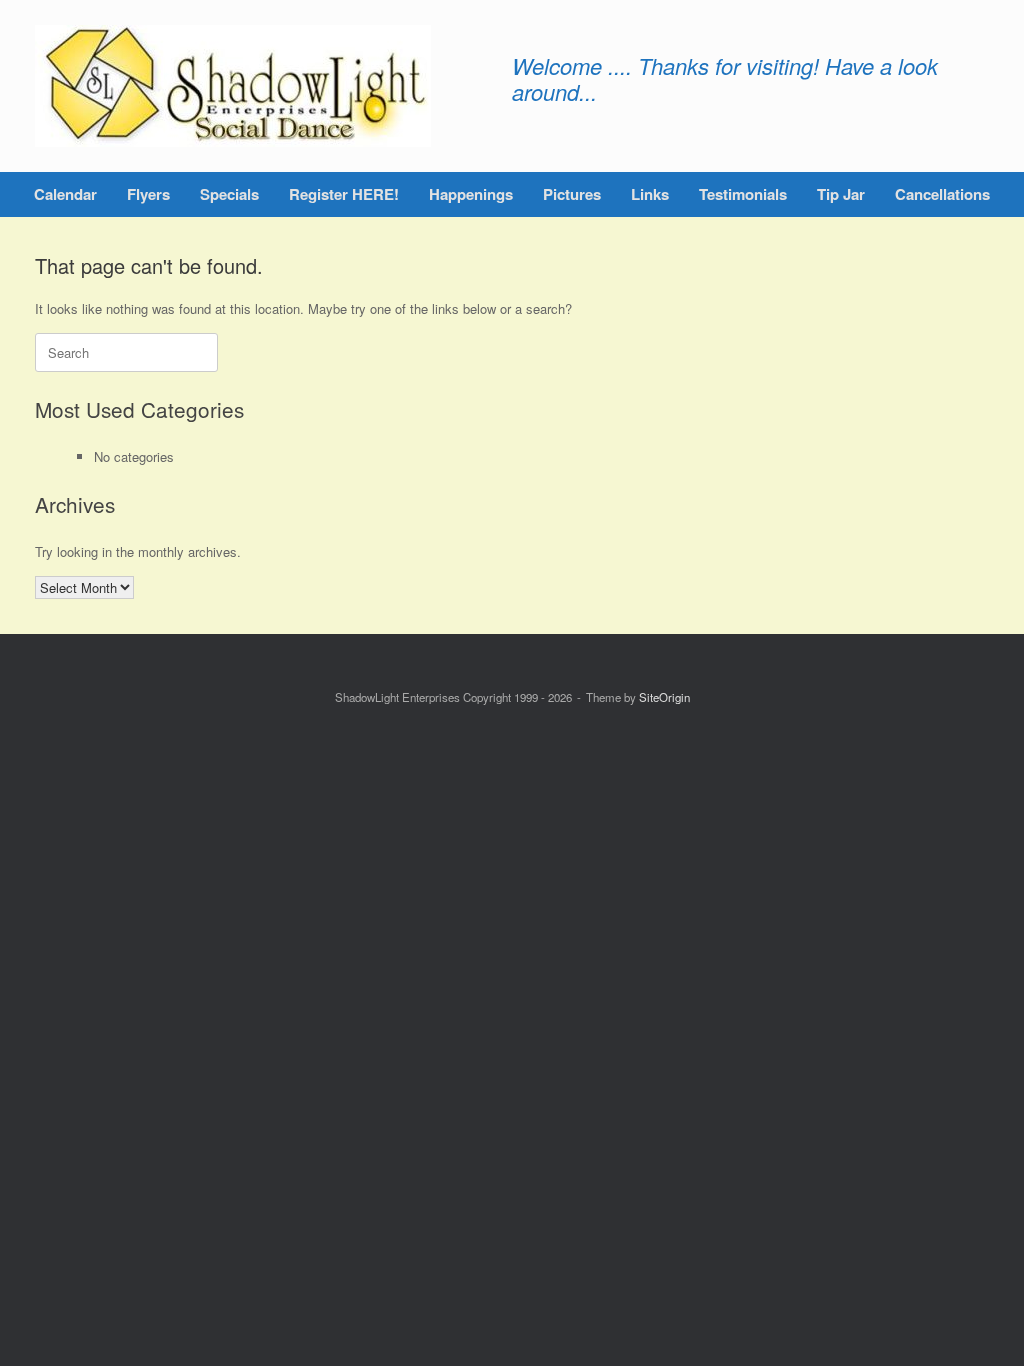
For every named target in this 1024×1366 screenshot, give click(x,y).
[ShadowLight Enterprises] (233, 86)
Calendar (65, 194)
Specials (229, 194)
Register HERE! (344, 194)
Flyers (148, 194)
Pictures (572, 194)
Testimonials (743, 194)
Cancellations (942, 194)
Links (650, 194)
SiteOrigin (664, 697)
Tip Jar (841, 194)
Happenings (471, 194)
